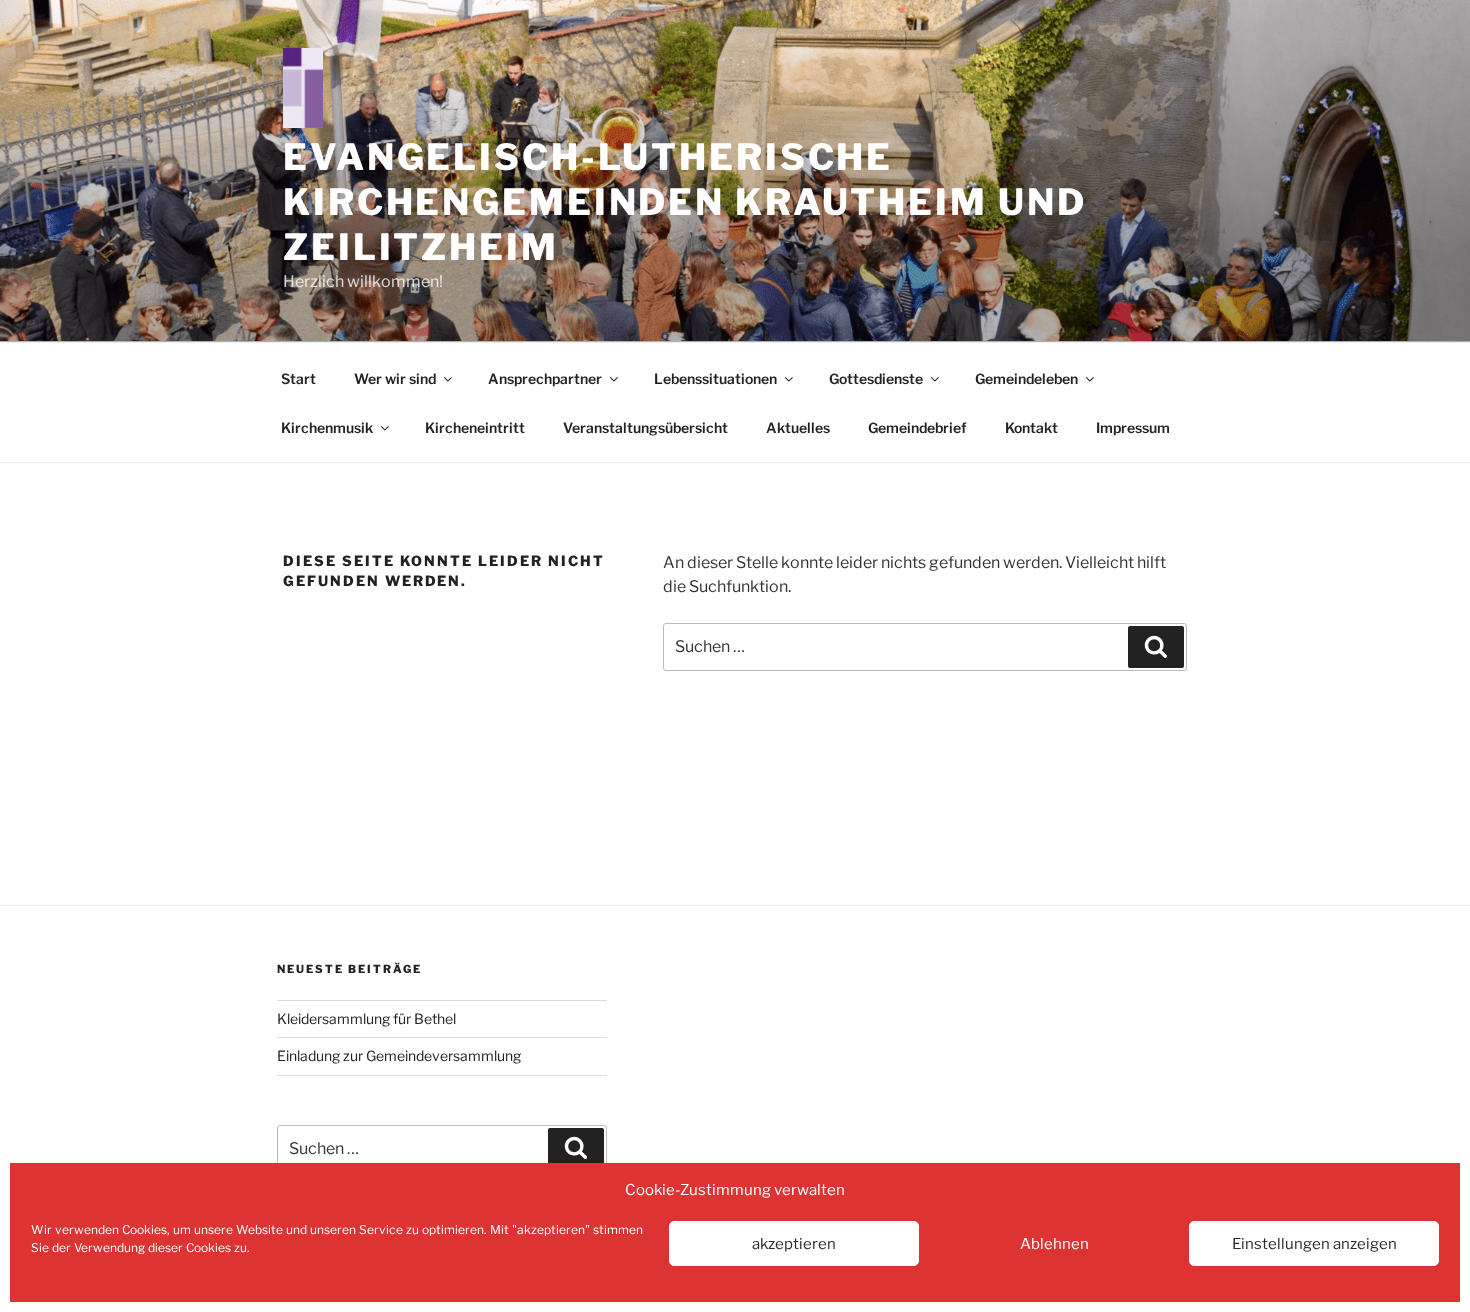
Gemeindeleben (1026, 378)
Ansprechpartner (545, 378)
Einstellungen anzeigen (1314, 1244)
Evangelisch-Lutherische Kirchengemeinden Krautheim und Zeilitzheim (684, 202)
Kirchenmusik (327, 427)
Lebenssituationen (715, 378)
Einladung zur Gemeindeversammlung (399, 1055)
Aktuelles (798, 427)
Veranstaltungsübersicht (645, 427)
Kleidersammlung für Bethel (366, 1018)
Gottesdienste (876, 378)
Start (298, 378)
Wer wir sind (395, 378)
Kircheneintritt (475, 427)
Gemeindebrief (917, 427)
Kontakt (1031, 427)
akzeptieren (794, 1244)
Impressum (1133, 427)
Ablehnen (1054, 1244)
